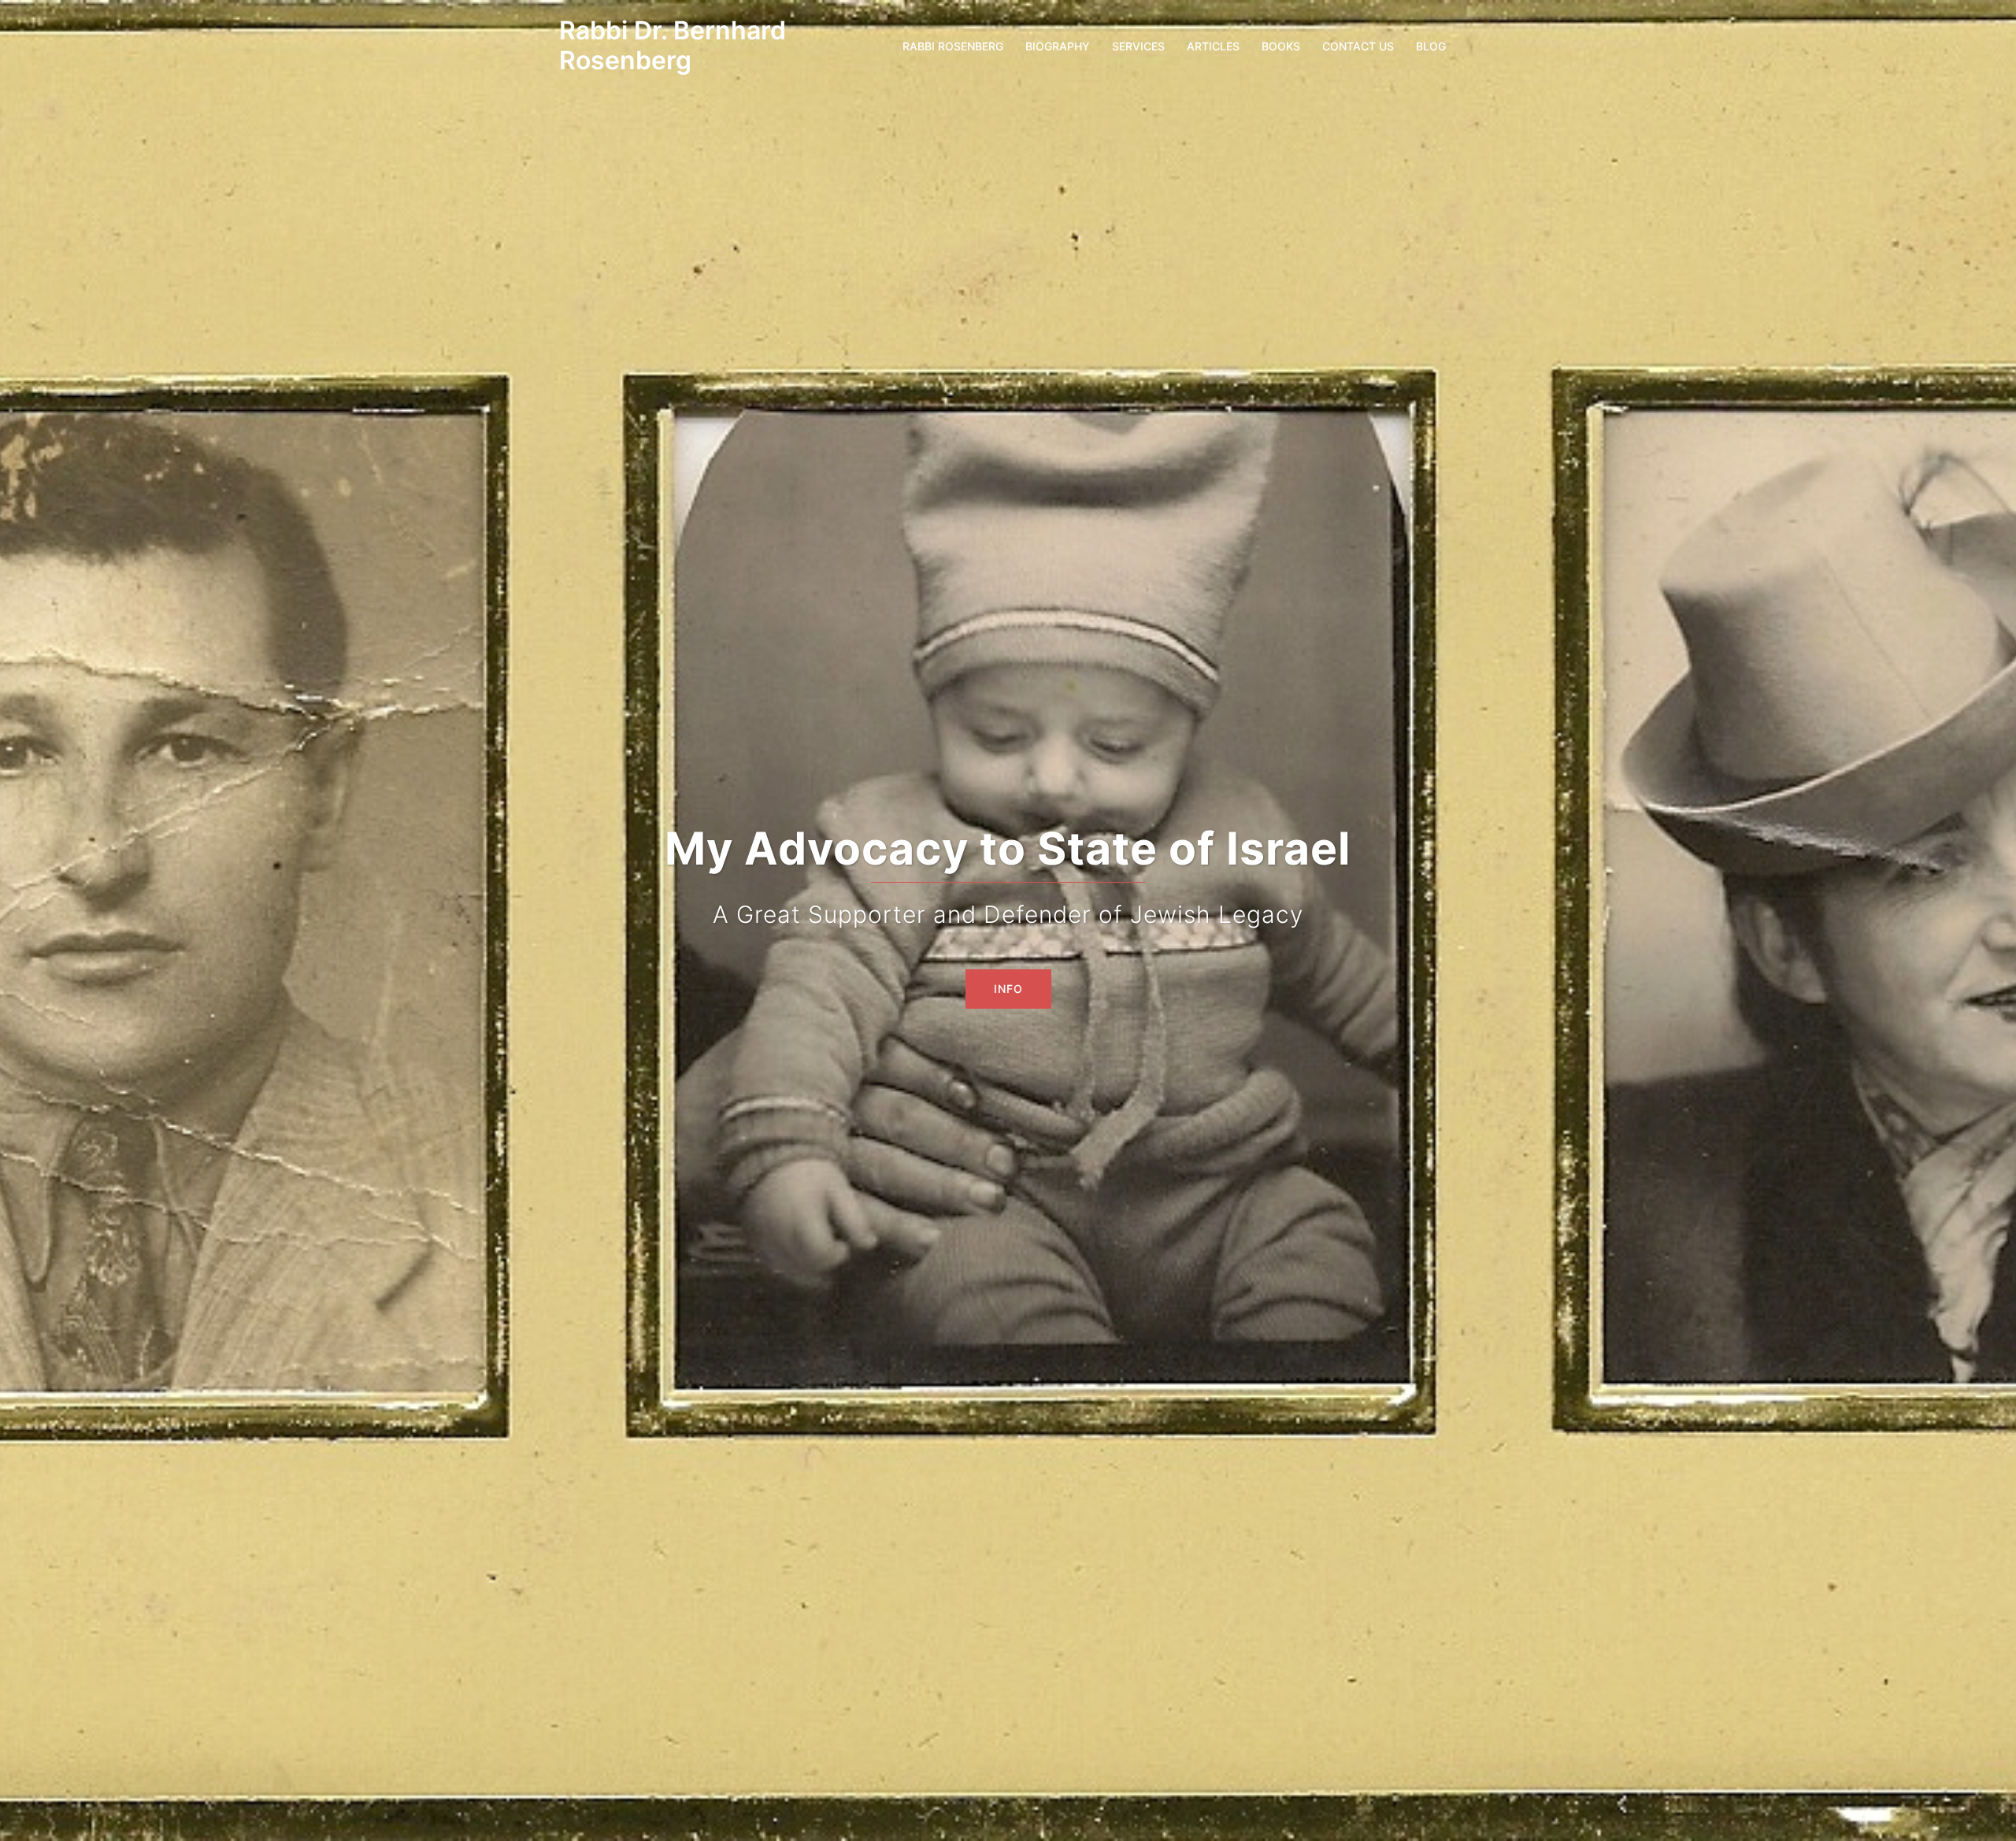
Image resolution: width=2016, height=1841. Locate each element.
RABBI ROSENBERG (953, 46)
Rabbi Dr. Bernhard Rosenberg (673, 45)
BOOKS (1281, 46)
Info (1008, 989)
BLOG (1431, 46)
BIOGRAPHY (1058, 46)
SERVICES (1138, 46)
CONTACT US (1358, 46)
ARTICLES (1213, 46)
